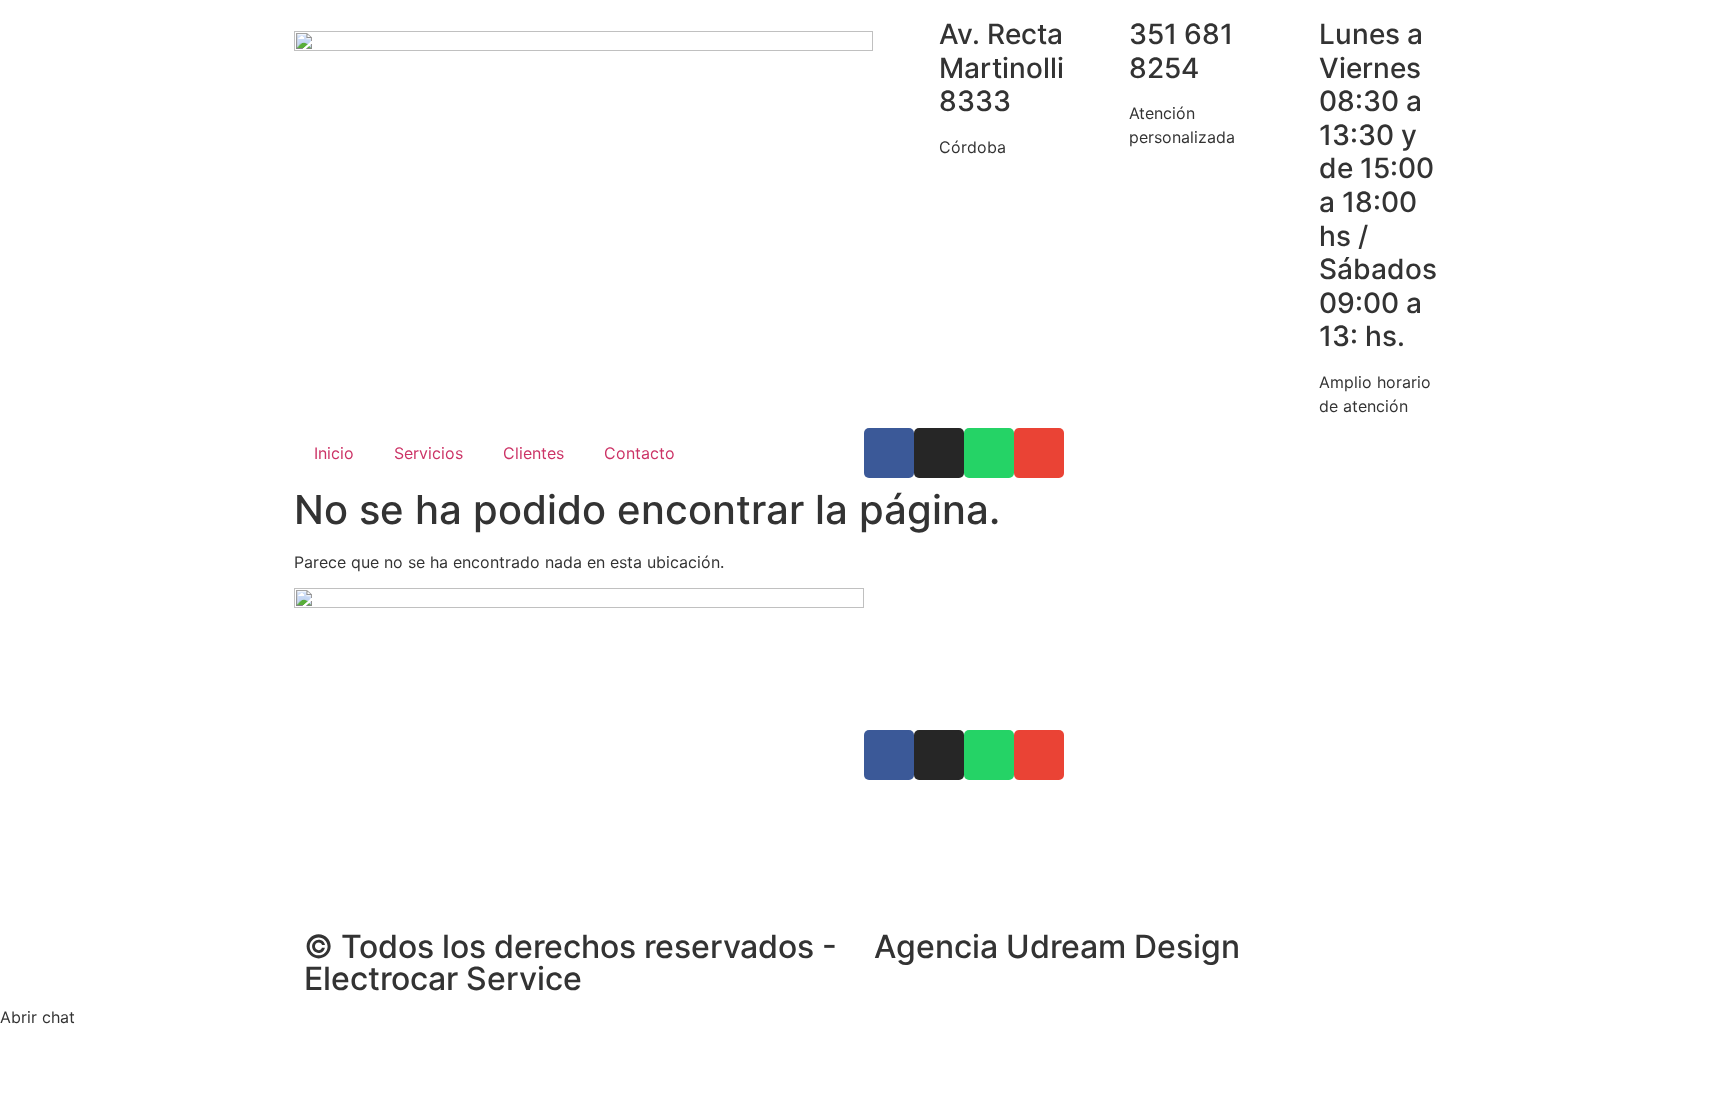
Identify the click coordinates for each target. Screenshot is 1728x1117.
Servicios (428, 453)
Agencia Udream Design (1057, 946)
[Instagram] (939, 453)
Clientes (533, 453)
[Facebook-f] (889, 453)
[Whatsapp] (989, 453)
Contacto (639, 453)
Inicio (334, 453)
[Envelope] (1039, 453)
